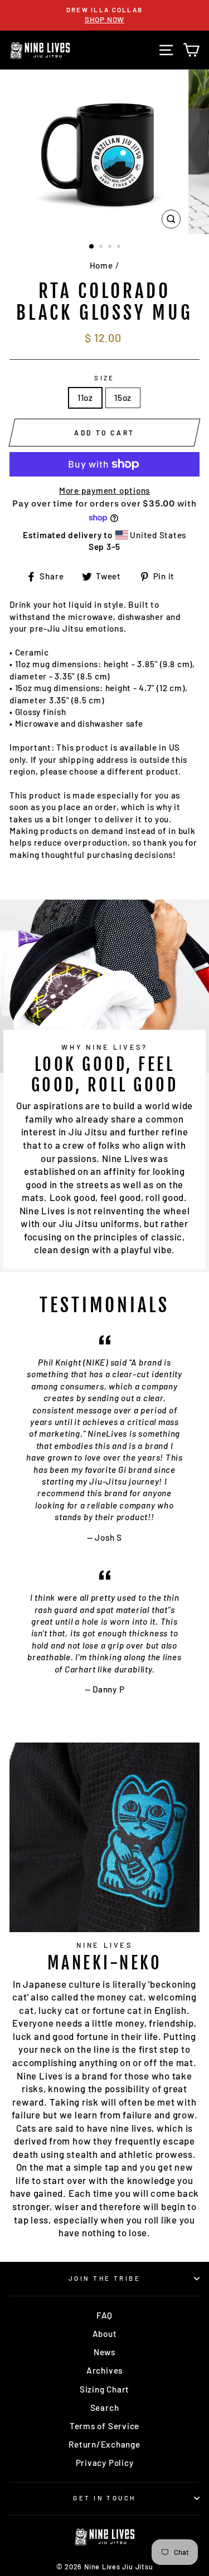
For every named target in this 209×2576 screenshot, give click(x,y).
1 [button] (92, 247)
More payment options (104, 490)
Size (104, 378)
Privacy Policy (105, 2463)
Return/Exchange (104, 2444)
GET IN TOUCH (104, 2498)
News (104, 2352)
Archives (104, 2370)
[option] (104, 15)
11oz (85, 398)
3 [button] (111, 247)
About (105, 2334)
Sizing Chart (104, 2389)
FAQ (104, 2315)
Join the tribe (104, 2278)
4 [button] (120, 247)
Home (101, 265)
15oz (123, 398)
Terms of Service (104, 2426)
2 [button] (102, 247)
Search (105, 2408)
